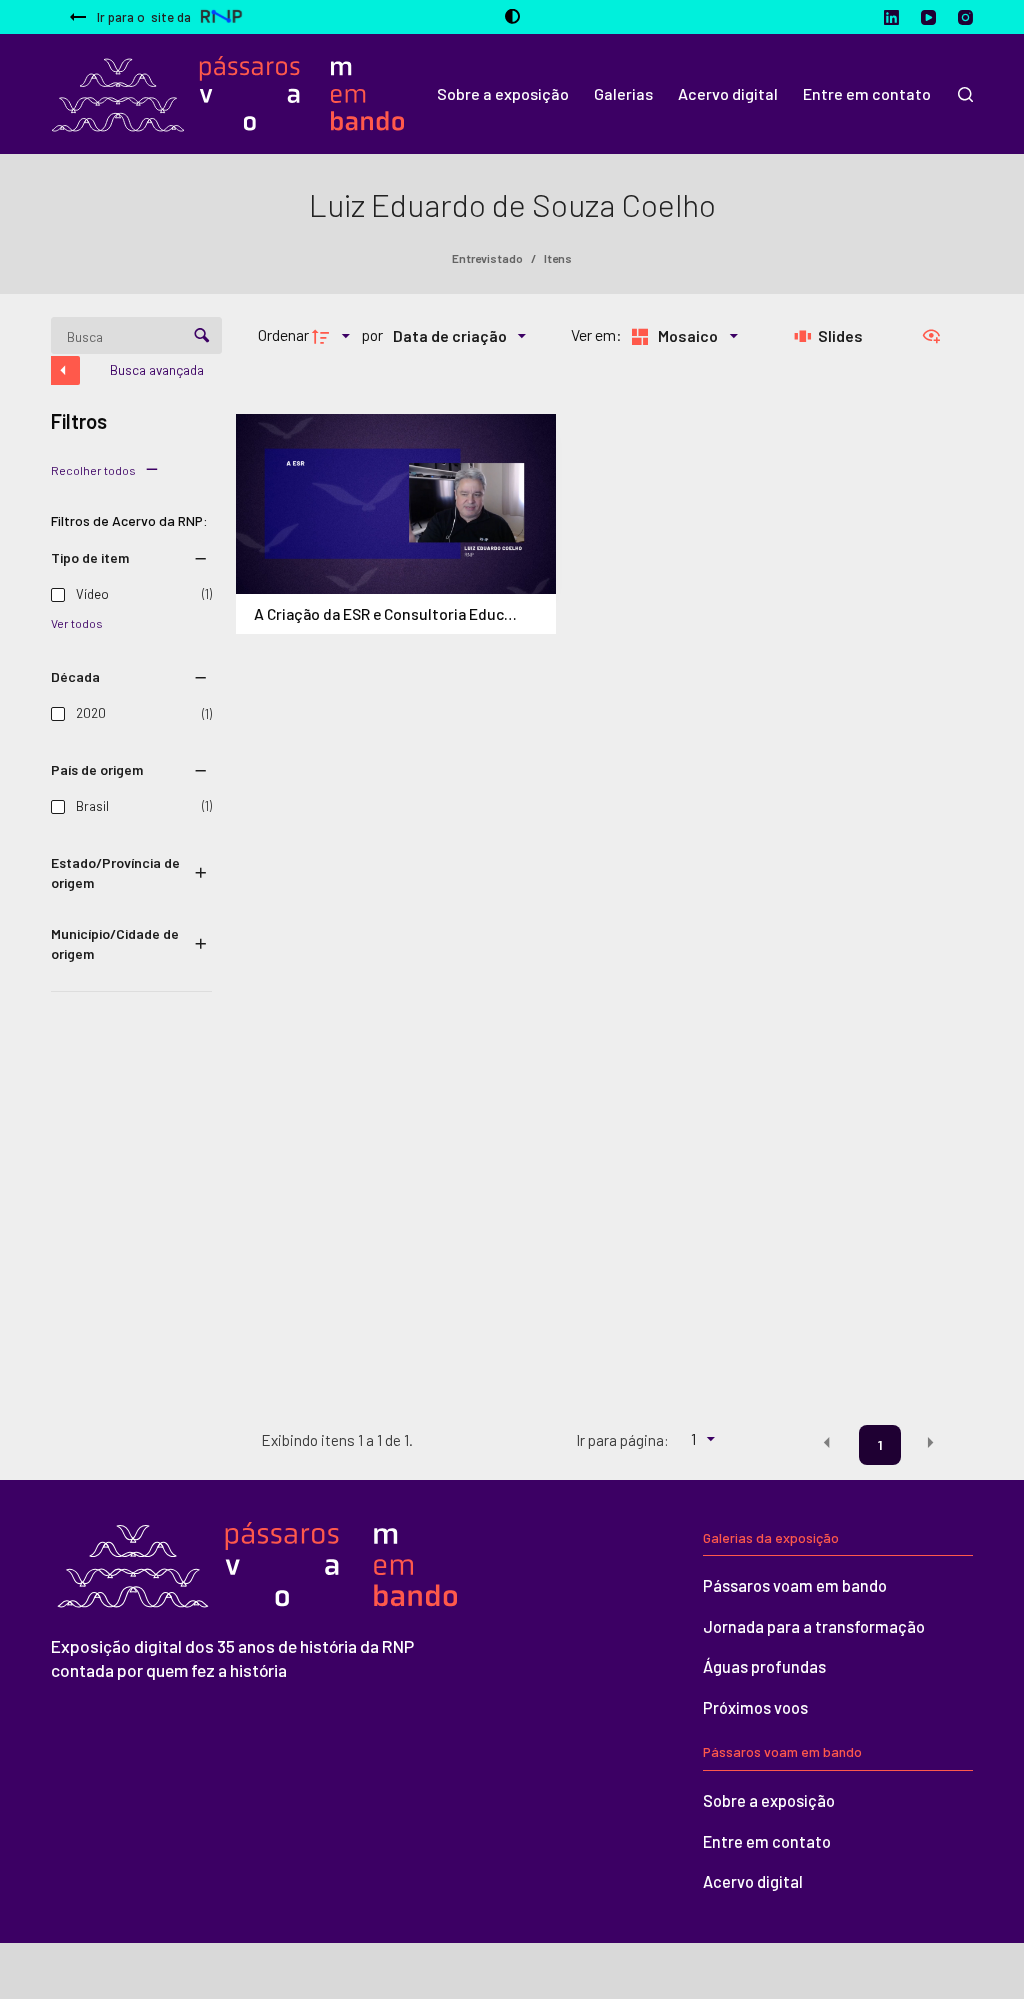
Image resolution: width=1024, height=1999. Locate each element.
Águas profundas (764, 1666)
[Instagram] (965, 17)
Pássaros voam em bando (795, 1585)
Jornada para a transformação (814, 1626)
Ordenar (283, 334)
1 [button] (880, 1444)
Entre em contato (767, 1841)
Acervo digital (753, 1881)
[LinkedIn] (891, 17)
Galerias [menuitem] (623, 93)
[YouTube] (928, 17)
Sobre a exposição (769, 1800)
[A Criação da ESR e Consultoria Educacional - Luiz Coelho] (396, 504)
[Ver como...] (936, 335)
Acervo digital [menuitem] (728, 93)
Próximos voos (755, 1707)
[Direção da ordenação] (334, 335)
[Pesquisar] (965, 94)
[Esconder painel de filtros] (65, 370)
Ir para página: (622, 1440)
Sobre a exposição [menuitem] (503, 93)
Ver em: (598, 334)
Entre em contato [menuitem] (867, 93)
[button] (827, 1443)
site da (144, 17)
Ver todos (77, 623)
